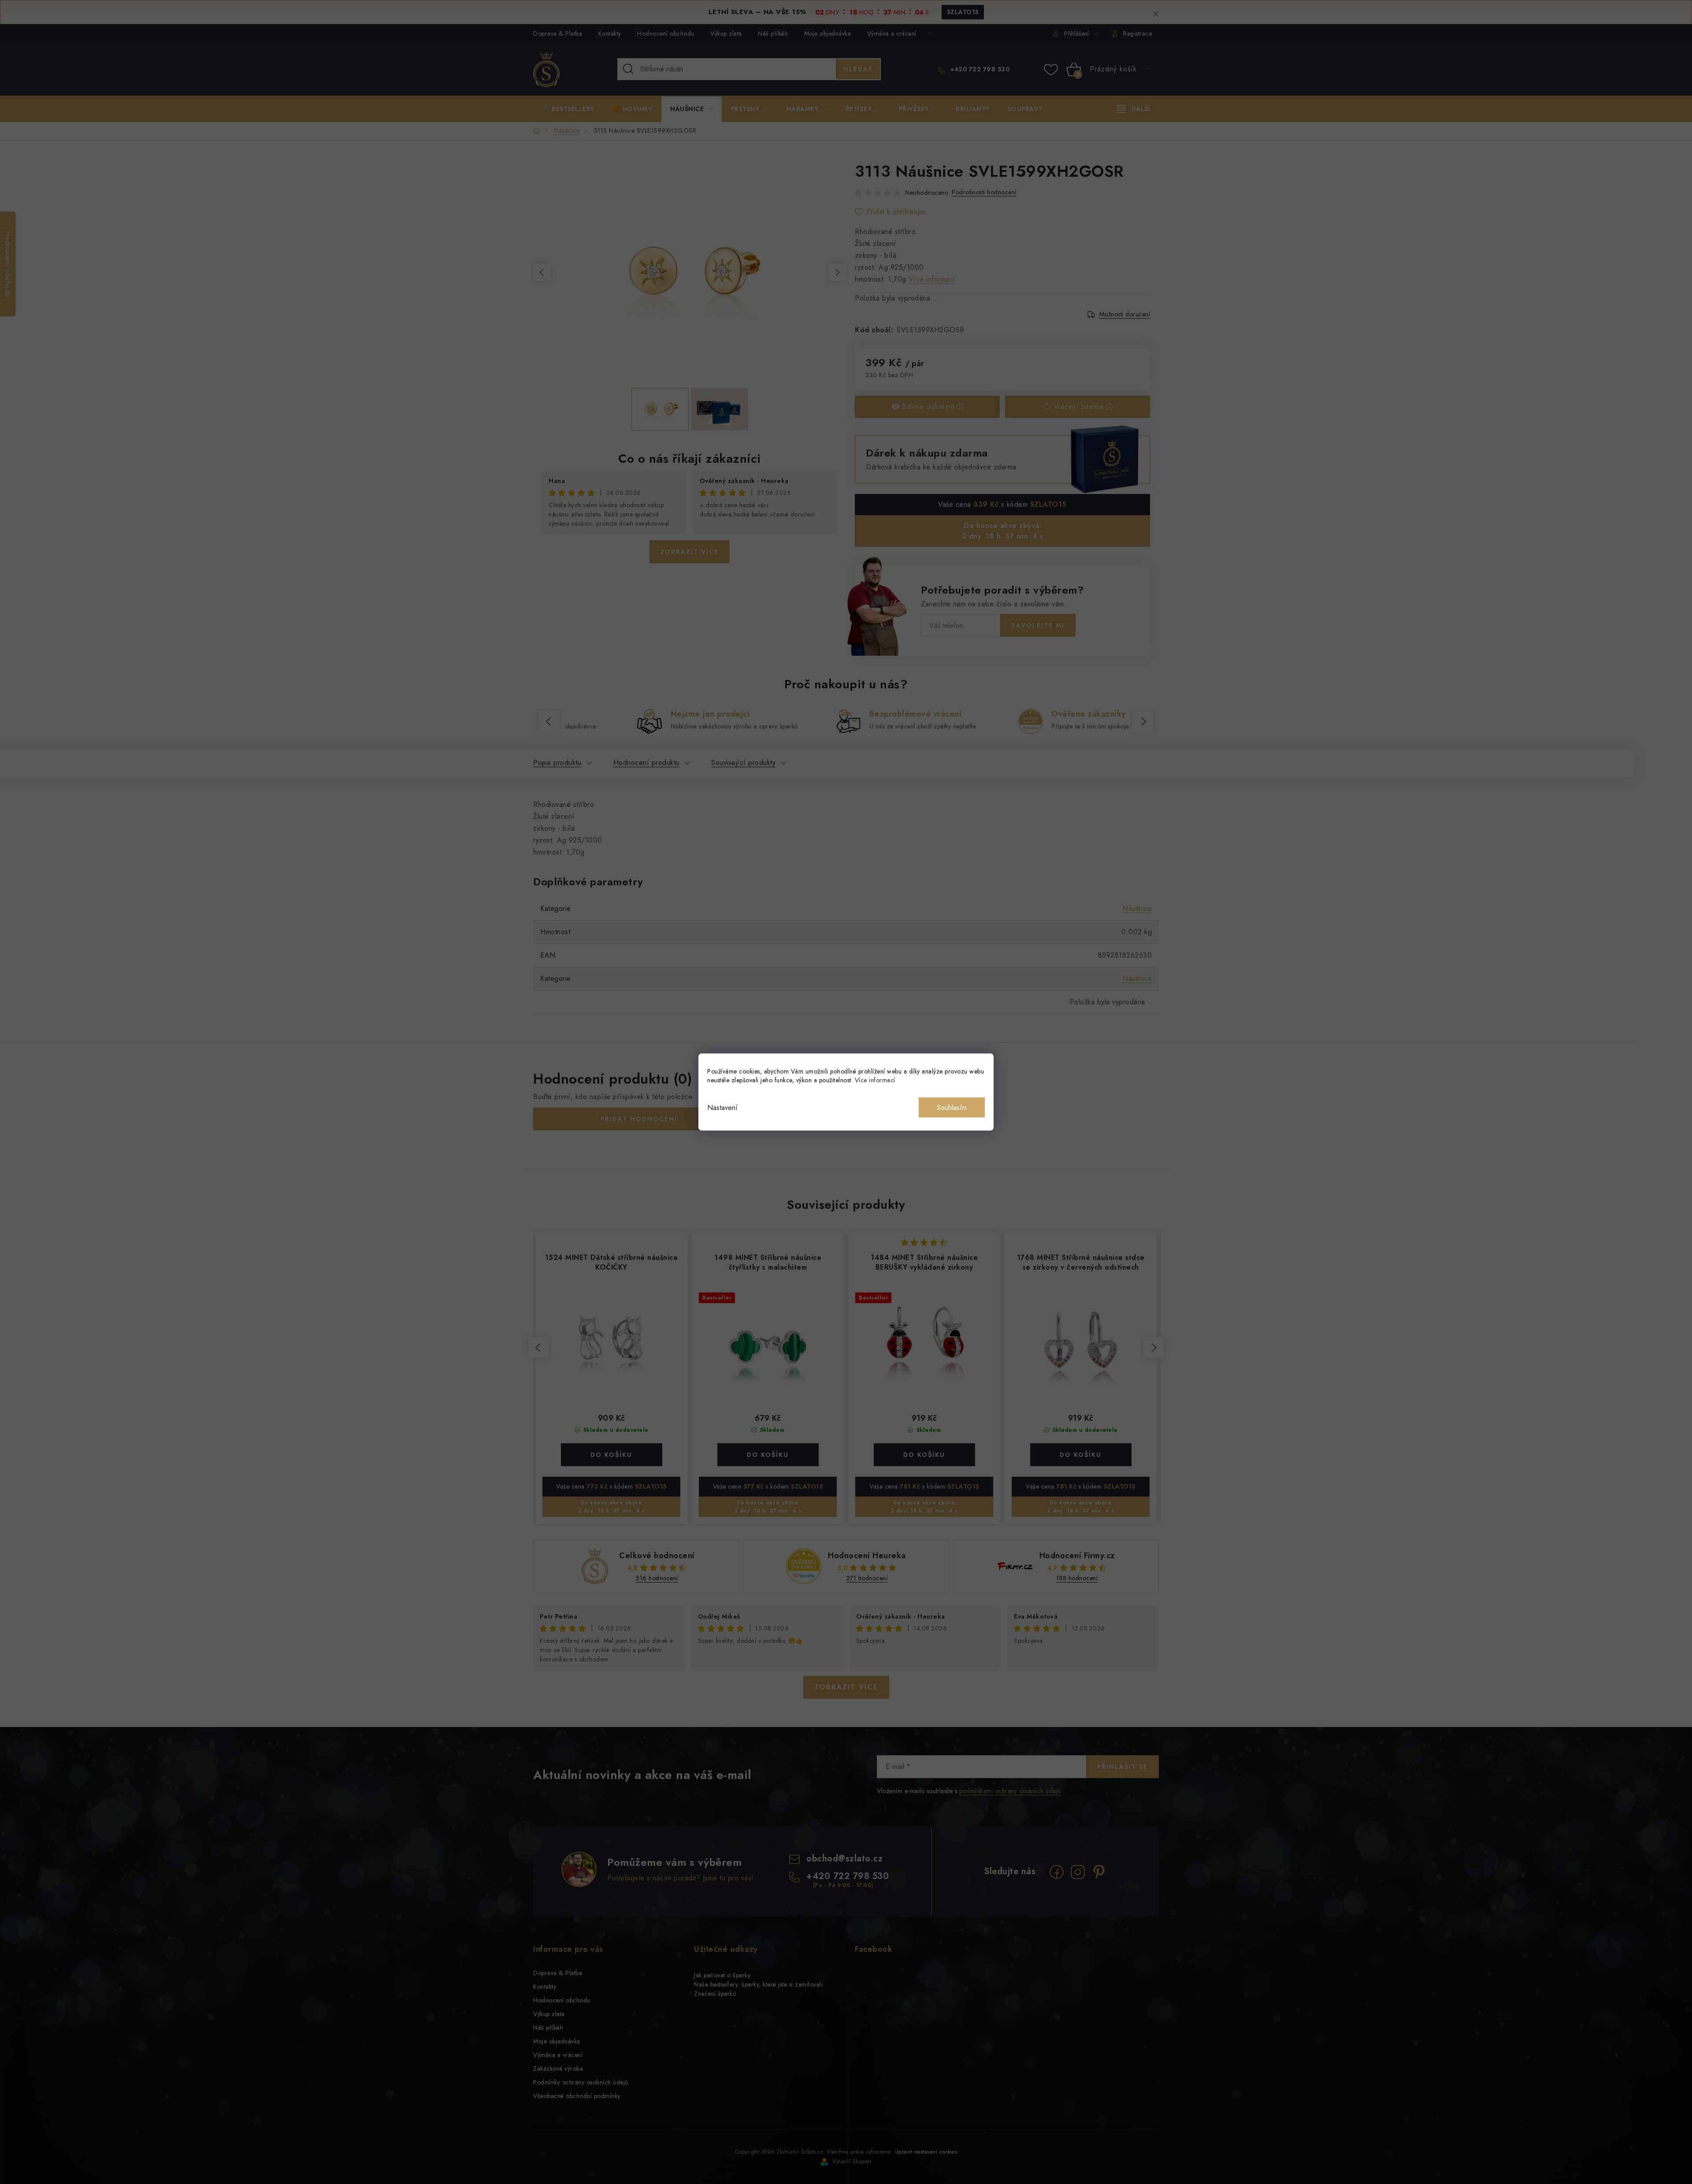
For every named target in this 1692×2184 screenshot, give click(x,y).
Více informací (875, 1080)
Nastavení (722, 1108)
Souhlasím (952, 1108)
